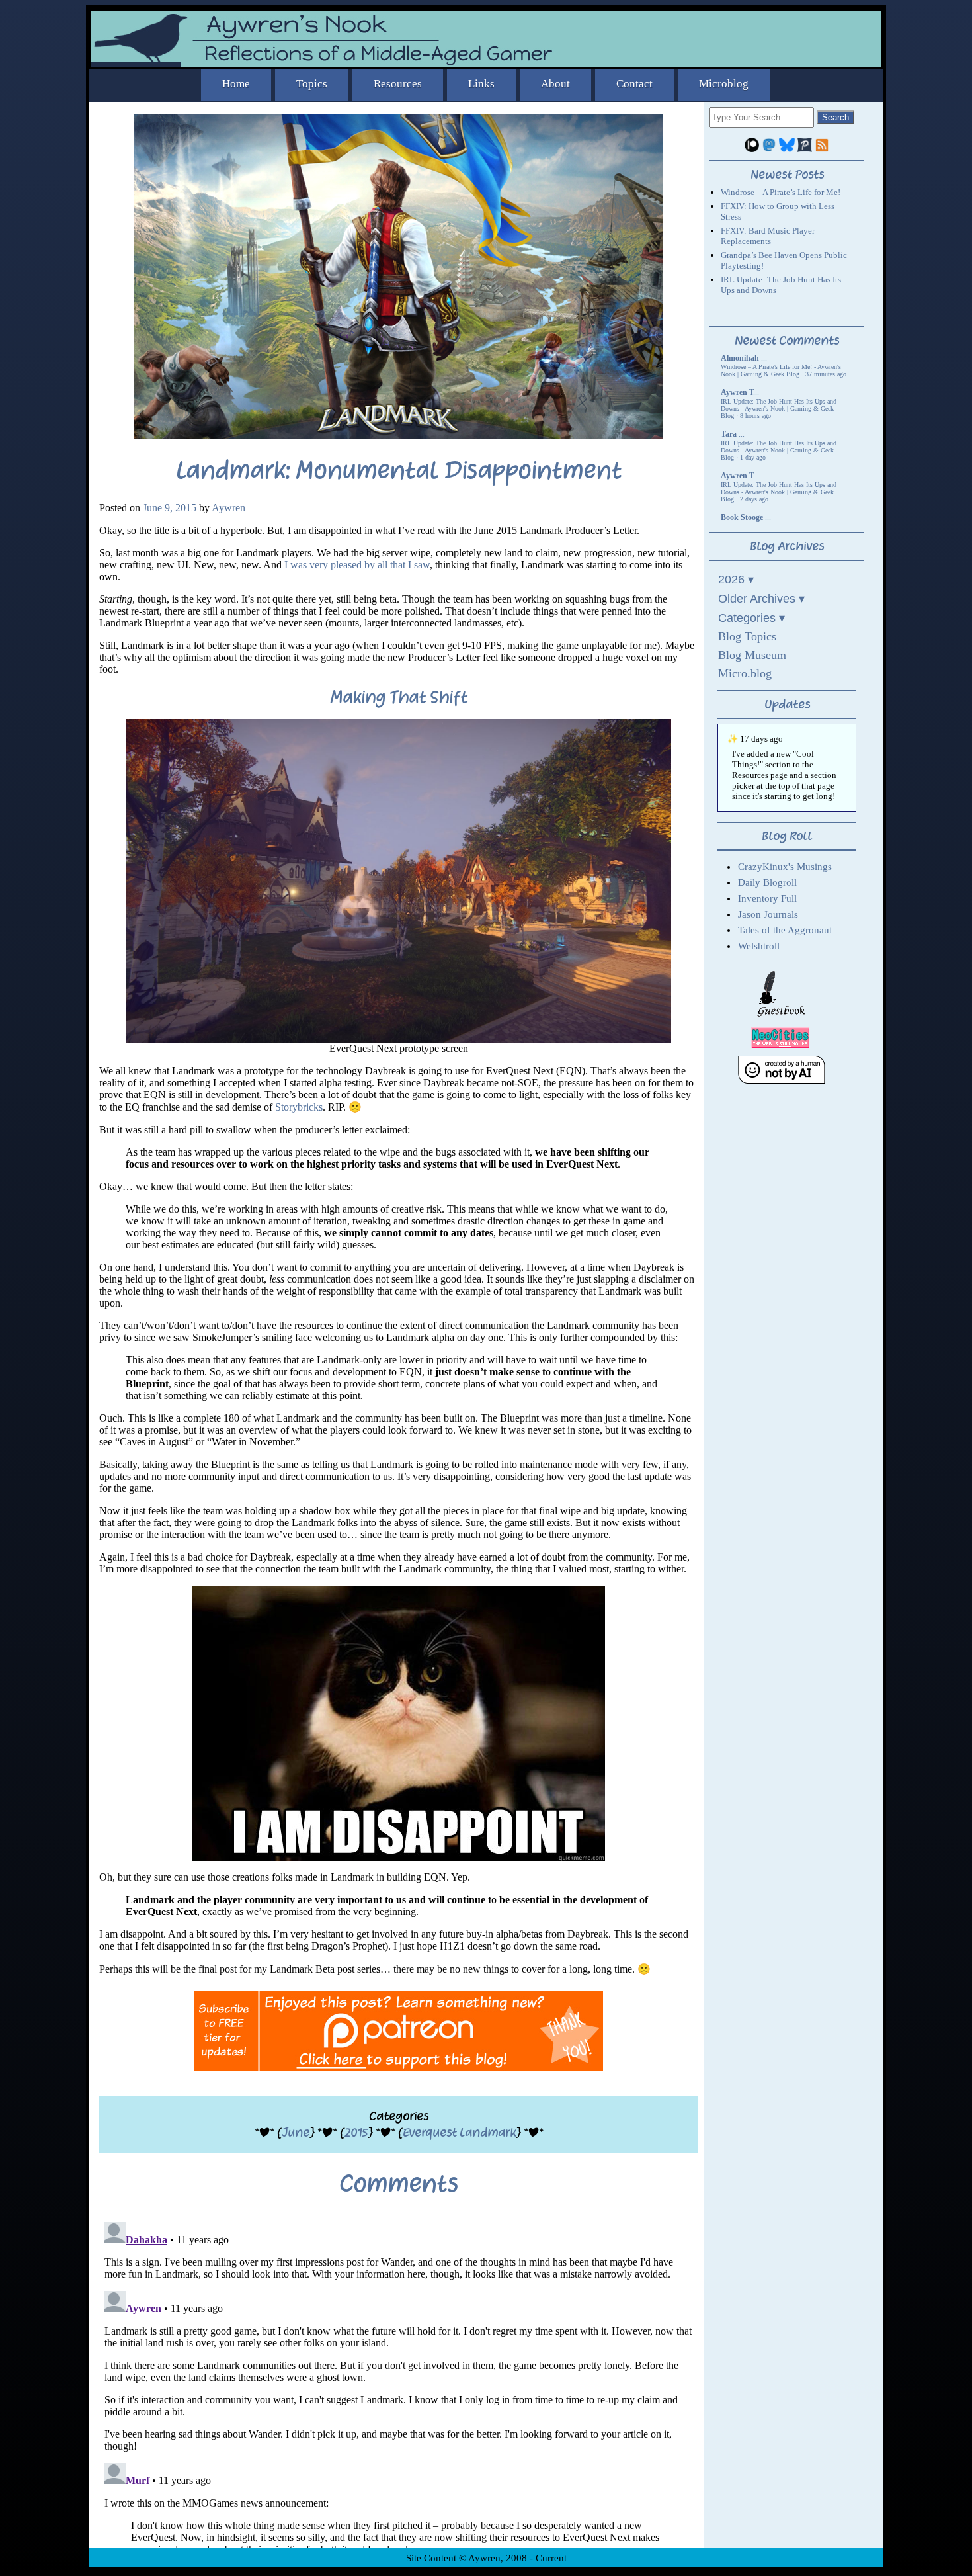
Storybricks (299, 1107)
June (296, 2132)
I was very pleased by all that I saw (357, 565)
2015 (356, 2132)
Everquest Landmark (459, 2132)
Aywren (228, 508)
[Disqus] (398, 2382)
